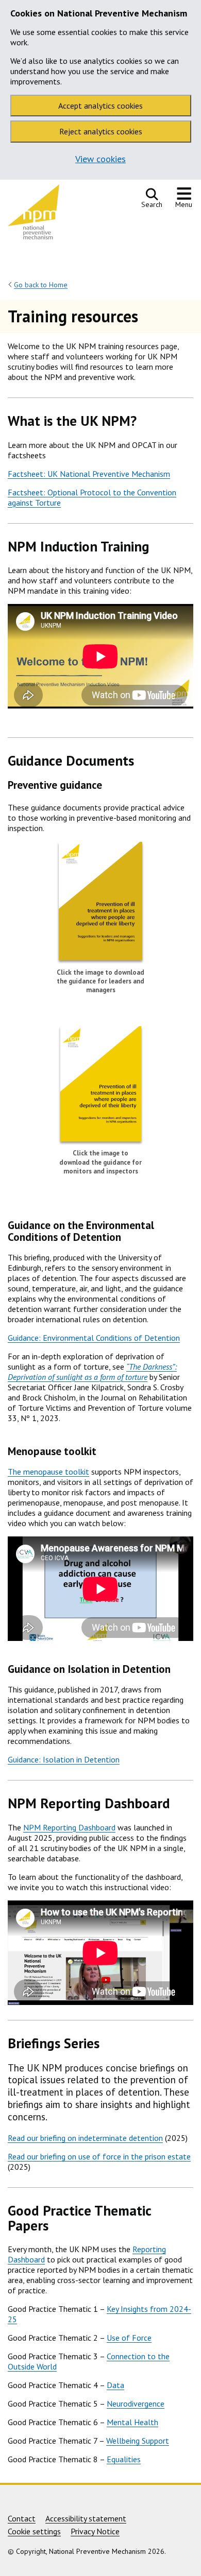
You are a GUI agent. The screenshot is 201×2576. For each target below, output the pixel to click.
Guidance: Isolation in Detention (64, 1759)
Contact (22, 2518)
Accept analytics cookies (100, 106)
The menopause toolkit (48, 1472)
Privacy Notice (95, 2531)
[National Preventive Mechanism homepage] (33, 214)
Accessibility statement (86, 2518)
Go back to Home (41, 285)
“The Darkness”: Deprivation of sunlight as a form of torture (92, 1372)
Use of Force (129, 2338)
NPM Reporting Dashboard (69, 1827)
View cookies (100, 159)
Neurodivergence (136, 2404)
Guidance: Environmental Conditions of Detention (94, 1338)
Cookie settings (34, 2531)
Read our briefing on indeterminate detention (85, 2138)
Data (115, 2385)
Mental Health (132, 2422)
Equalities (124, 2459)
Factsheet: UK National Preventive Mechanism (89, 474)
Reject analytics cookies (101, 131)
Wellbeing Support (138, 2441)
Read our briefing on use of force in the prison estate (99, 2156)
